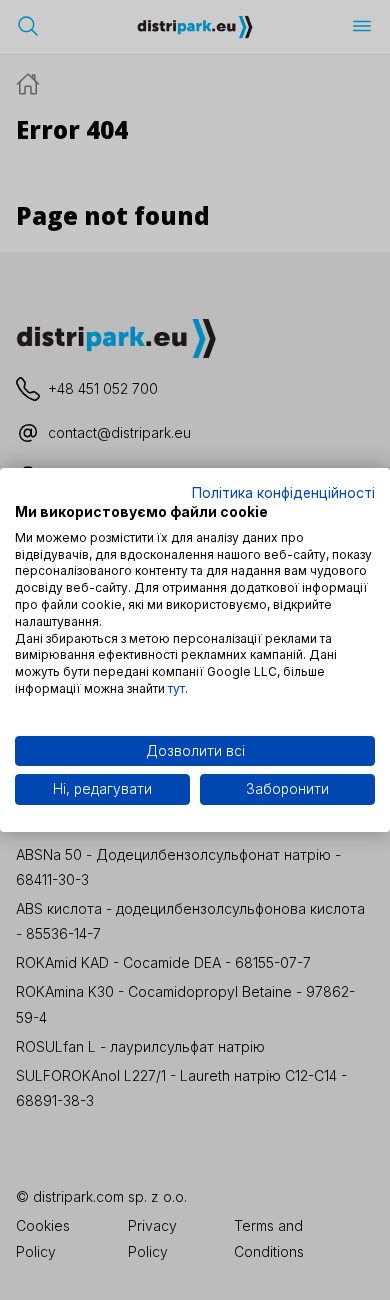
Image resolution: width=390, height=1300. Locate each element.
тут (176, 688)
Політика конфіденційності (283, 493)
